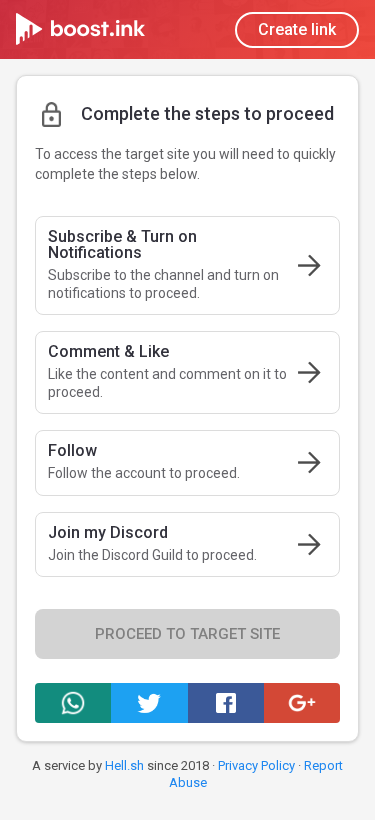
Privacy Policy (256, 765)
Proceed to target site (187, 634)
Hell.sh (124, 765)
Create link (297, 29)
